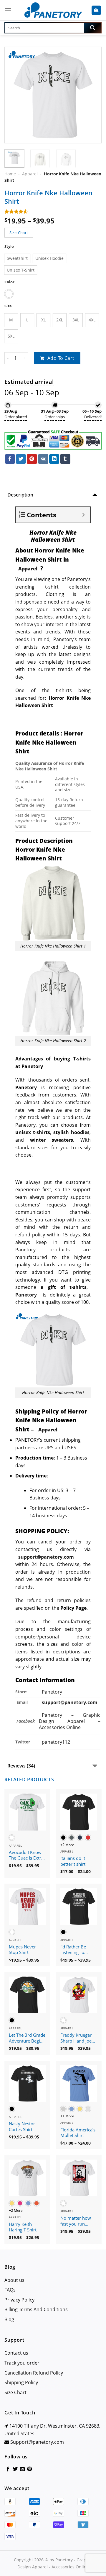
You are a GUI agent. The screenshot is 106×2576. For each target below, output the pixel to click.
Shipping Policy (21, 2382)
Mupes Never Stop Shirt (22, 1950)
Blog (9, 2319)
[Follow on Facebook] (8, 2469)
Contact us (16, 2353)
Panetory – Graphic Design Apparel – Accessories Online (70, 1721)
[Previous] (14, 95)
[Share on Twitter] (21, 459)
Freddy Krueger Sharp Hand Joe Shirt (76, 2038)
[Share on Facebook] (10, 459)
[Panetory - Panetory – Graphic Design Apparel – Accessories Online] (53, 10)
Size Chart (15, 2392)
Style (9, 246)
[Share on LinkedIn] (54, 459)
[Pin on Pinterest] (32, 459)
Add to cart (61, 358)
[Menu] (8, 10)
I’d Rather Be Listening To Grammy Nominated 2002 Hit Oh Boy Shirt (78, 1950)
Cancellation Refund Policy (34, 2373)
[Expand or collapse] (83, 515)
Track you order (22, 2363)
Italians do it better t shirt (73, 1861)
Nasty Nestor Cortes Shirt (22, 2127)
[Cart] (96, 10)
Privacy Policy (19, 2300)
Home (10, 174)
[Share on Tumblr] (65, 459)
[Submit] (92, 28)
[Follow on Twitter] (15, 2469)
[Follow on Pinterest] (29, 2469)
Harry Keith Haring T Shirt (23, 2227)
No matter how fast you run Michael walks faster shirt (76, 2221)
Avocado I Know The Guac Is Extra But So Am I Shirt (26, 1855)
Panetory (53, 1692)
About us (14, 2280)
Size (8, 306)
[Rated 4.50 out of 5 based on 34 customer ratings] (53, 211)
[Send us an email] (22, 2469)
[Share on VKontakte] (43, 459)
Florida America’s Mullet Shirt (78, 2133)
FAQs (10, 2290)
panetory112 (56, 1742)
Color (9, 282)
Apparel (30, 174)
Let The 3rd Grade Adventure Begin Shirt (27, 2038)
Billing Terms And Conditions (36, 2309)
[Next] (92, 95)
